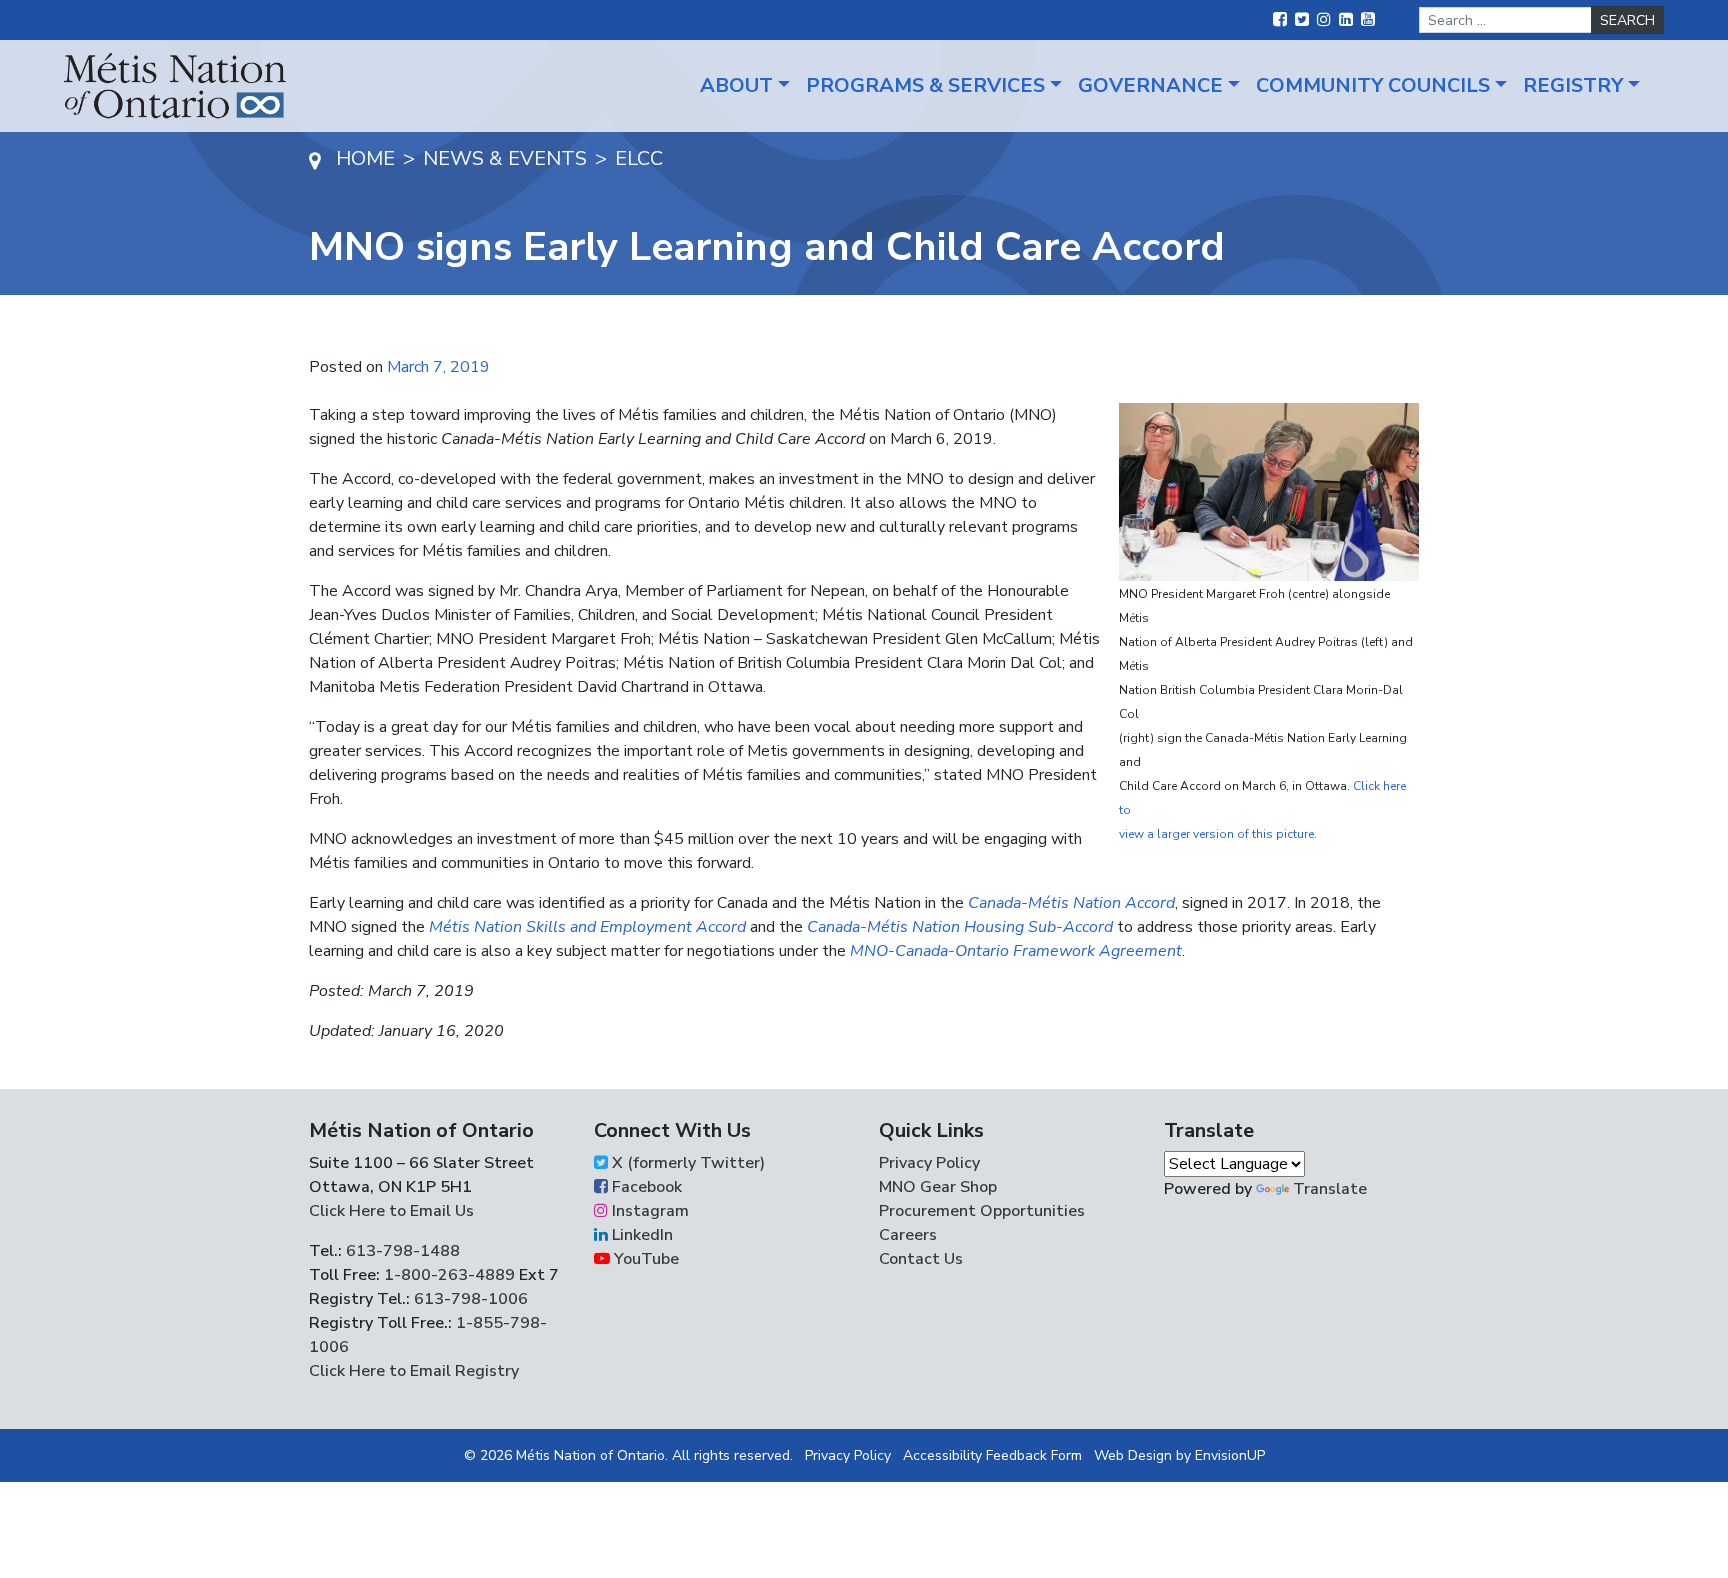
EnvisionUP (1230, 1455)
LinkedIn (640, 1235)
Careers (908, 1235)
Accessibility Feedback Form (992, 1455)
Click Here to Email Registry (414, 1371)
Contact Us (921, 1259)
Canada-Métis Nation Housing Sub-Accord (960, 927)
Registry (1573, 85)
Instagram (648, 1211)
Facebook (645, 1187)
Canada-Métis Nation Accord (1071, 903)
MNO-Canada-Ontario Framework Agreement (1016, 951)
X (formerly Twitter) (686, 1163)
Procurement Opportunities (982, 1211)
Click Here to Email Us (391, 1211)
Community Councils (1373, 85)
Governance (1150, 85)
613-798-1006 (469, 1299)
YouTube (644, 1259)
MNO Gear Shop (938, 1187)
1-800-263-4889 (449, 1275)
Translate (1330, 1189)
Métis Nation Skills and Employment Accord (587, 927)
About (736, 85)
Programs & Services (925, 85)
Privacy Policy (929, 1163)
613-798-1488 (403, 1251)
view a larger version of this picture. (1218, 834)
